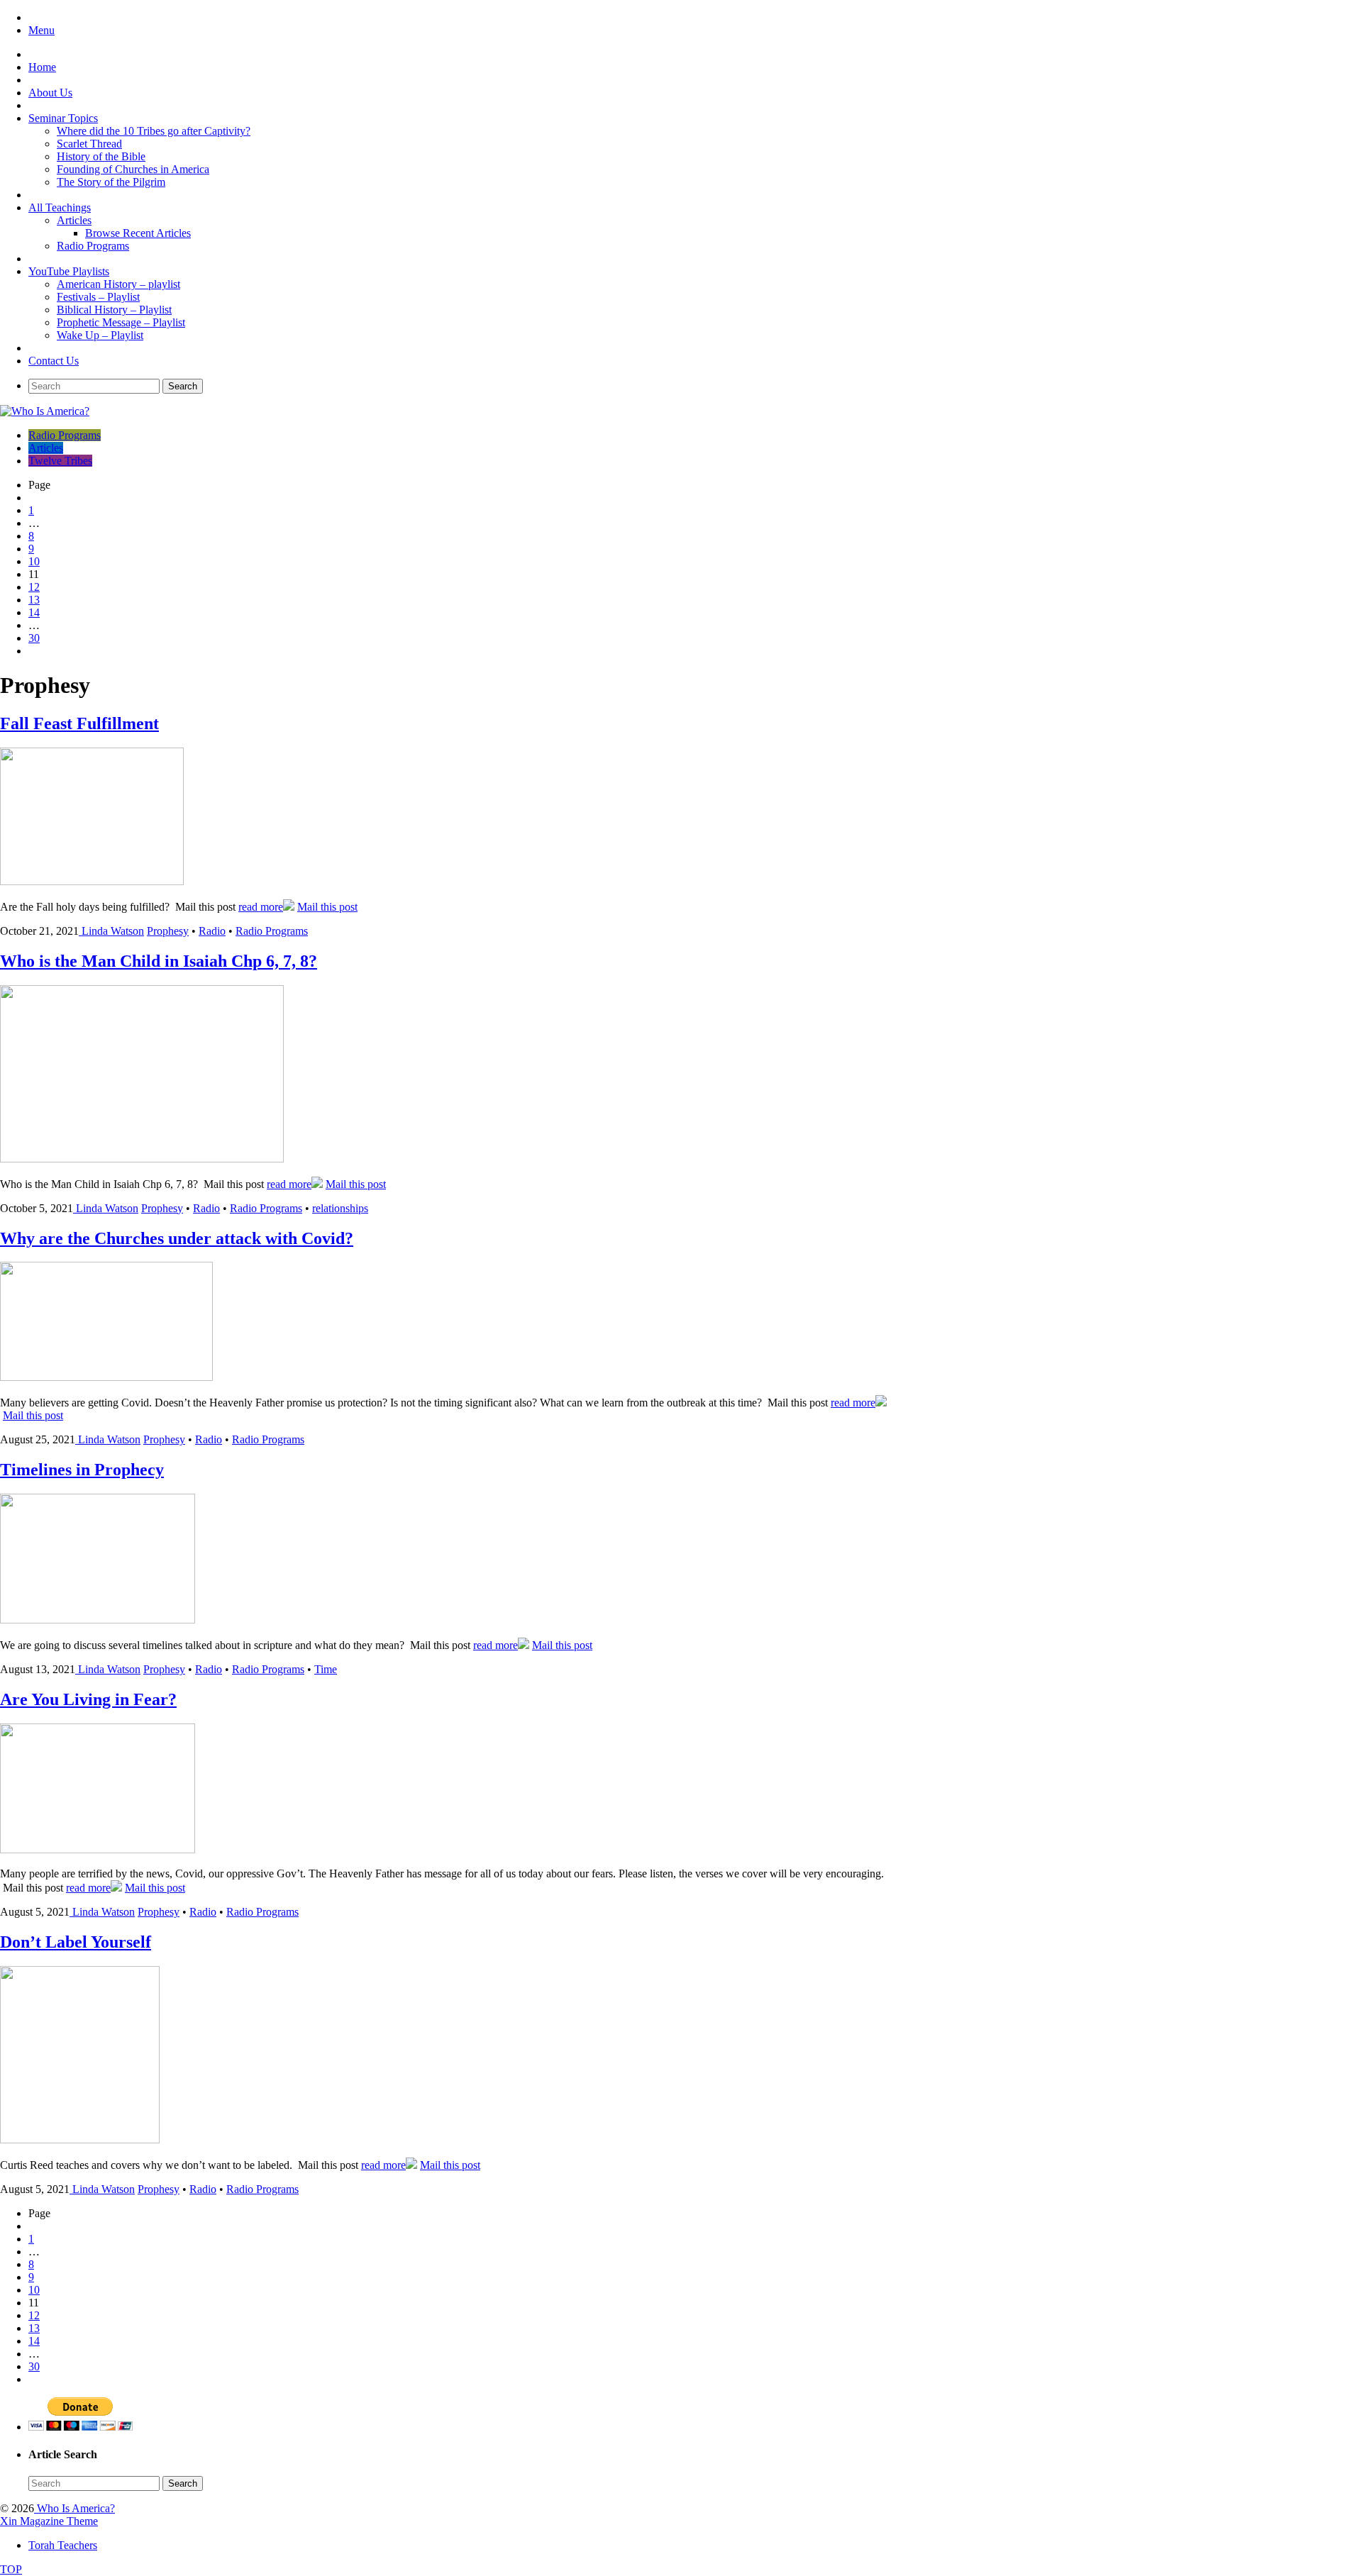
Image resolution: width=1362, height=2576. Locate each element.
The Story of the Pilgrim (111, 182)
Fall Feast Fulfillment (79, 723)
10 (34, 561)
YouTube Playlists (69, 271)
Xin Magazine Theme (49, 2521)
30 (34, 638)
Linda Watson (113, 931)
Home (42, 67)
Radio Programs (93, 246)
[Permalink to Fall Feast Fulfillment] (92, 881)
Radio (212, 931)
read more (261, 907)
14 (34, 612)
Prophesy (168, 931)
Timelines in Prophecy (82, 1470)
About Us (50, 93)
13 (34, 600)
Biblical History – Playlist (114, 310)
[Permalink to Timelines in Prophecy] (98, 1620)
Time (326, 1669)
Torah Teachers (63, 2545)
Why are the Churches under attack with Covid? (177, 1238)
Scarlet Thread (89, 144)
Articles (74, 220)
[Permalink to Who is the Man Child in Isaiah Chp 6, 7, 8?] (142, 1159)
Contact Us (54, 361)
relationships (340, 1208)
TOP (11, 2569)
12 (34, 587)
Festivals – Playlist (98, 297)
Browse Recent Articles (138, 233)
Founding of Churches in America (133, 169)
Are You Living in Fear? (88, 1699)
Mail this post (327, 907)
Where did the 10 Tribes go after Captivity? (154, 131)
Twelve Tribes (60, 461)
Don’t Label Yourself (76, 1942)
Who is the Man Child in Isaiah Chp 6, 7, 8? (159, 961)
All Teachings (60, 207)
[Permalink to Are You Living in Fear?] (98, 1849)
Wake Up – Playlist (100, 335)
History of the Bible (101, 156)
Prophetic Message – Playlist (121, 322)
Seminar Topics (63, 118)
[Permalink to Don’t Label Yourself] (80, 2139)
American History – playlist (118, 284)
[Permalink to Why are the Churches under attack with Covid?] (106, 1377)
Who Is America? (74, 2508)
